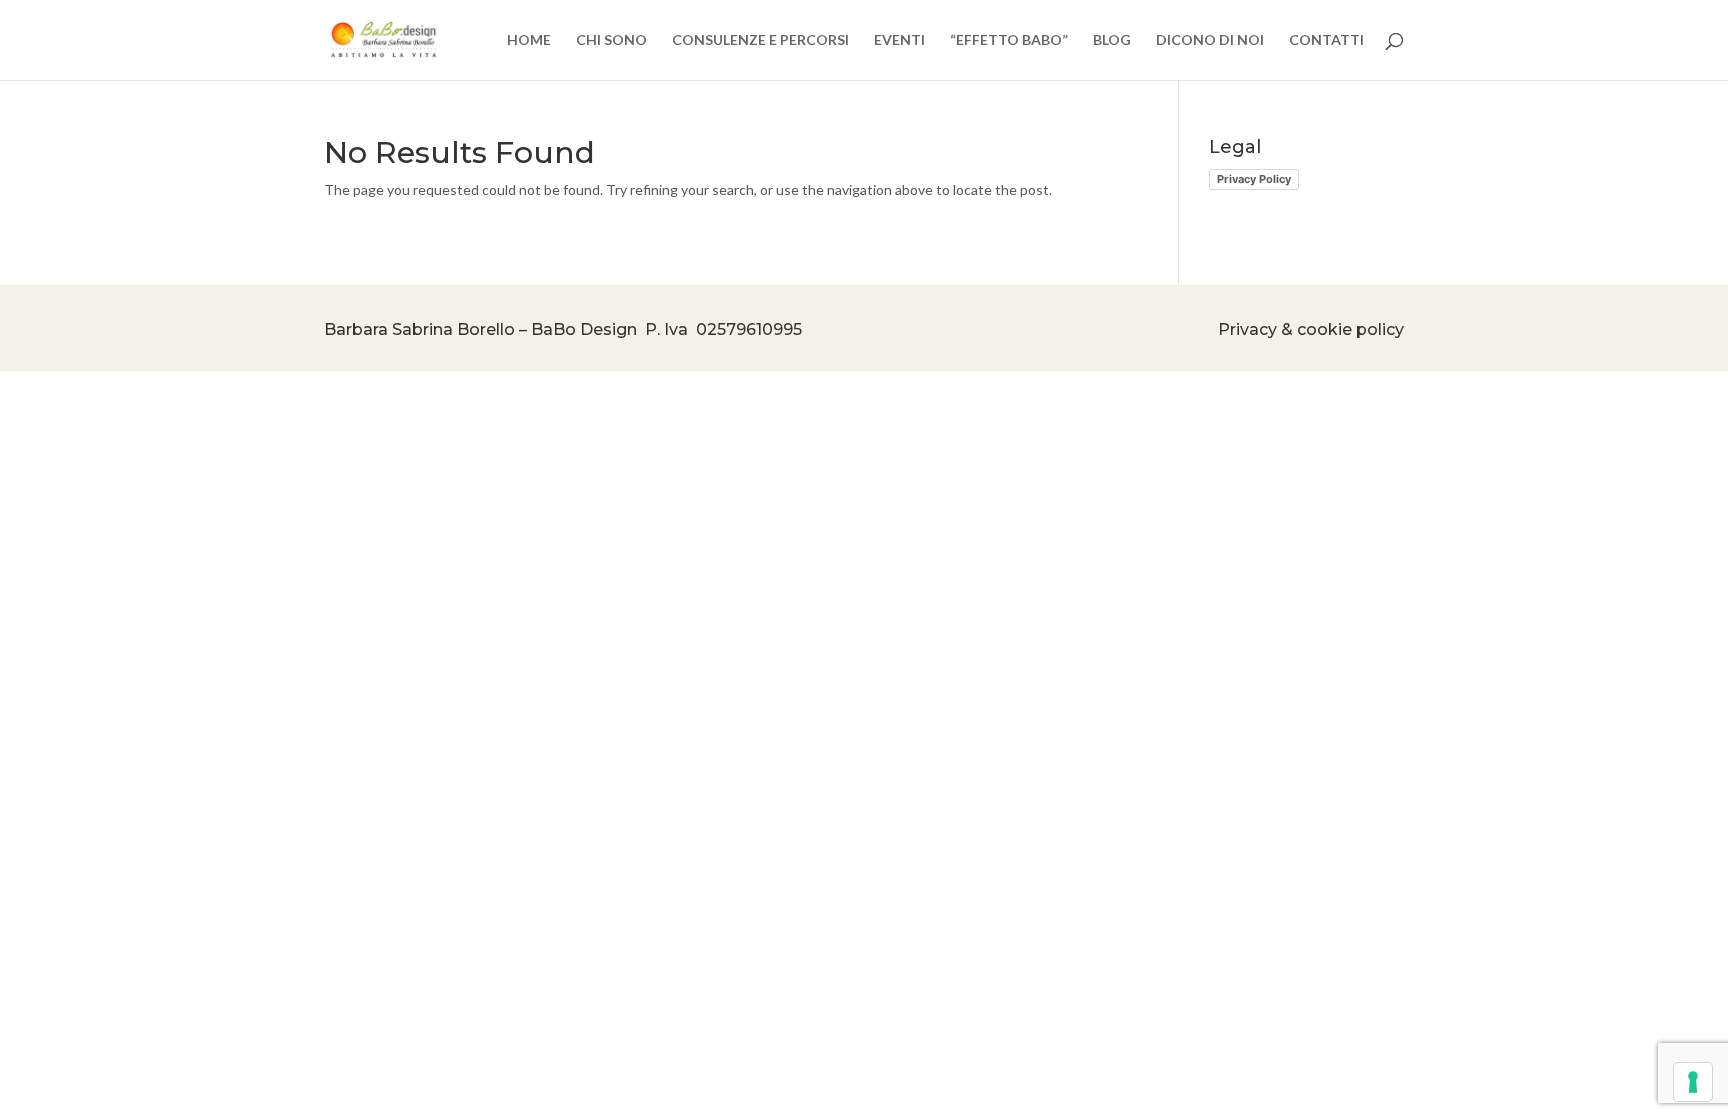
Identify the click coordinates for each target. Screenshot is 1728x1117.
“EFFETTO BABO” (1009, 40)
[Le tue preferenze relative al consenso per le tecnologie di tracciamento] (1693, 1082)
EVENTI (899, 40)
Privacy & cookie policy (1311, 329)
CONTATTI (1326, 40)
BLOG (1112, 40)
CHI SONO (611, 40)
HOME (529, 40)
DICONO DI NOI (1210, 40)
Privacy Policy (1254, 179)
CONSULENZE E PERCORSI (760, 40)
